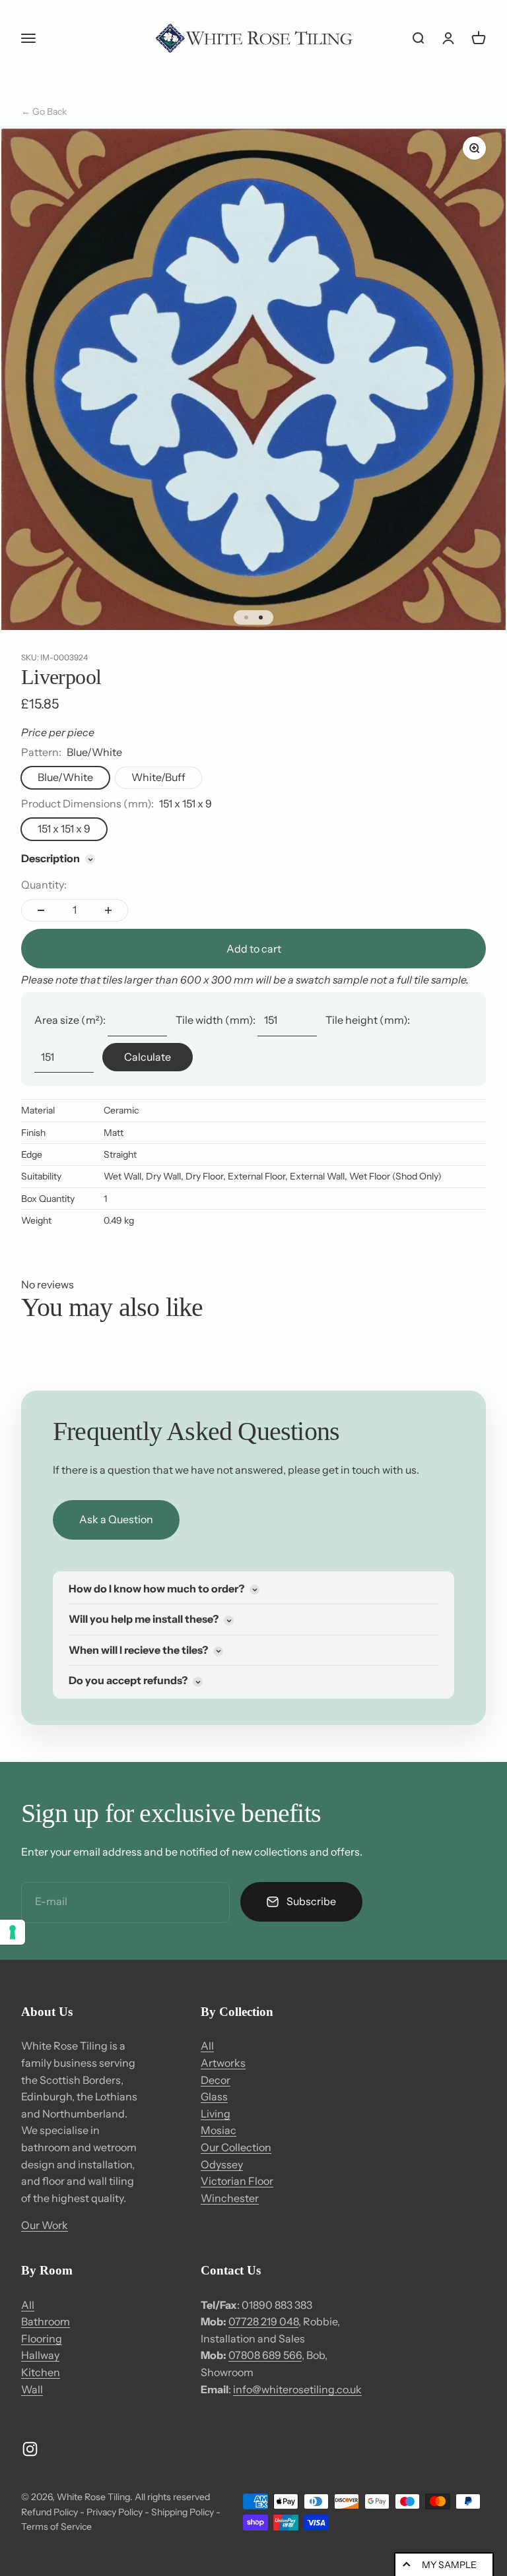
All (207, 2046)
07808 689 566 (265, 2355)
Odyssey (222, 2164)
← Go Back (44, 111)
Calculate (148, 1057)
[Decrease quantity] (41, 910)
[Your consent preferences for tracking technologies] (13, 1932)
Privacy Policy (115, 2512)
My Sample (449, 2565)
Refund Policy (50, 2512)
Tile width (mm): (216, 1020)
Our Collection (236, 2147)
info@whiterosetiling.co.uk (297, 2389)
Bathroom (46, 2321)
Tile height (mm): (368, 1020)
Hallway (40, 2355)
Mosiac (219, 2130)
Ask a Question (116, 1519)
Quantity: (44, 885)
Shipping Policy (183, 2512)
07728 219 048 (263, 2321)
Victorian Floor (237, 2181)
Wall (32, 2389)
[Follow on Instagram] (30, 2449)
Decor (216, 2080)
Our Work (45, 2225)
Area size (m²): (70, 1020)
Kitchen (41, 2372)
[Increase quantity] (108, 910)
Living (216, 2114)
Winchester (230, 2198)
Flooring (42, 2339)
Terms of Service (56, 2527)
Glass (214, 2096)
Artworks (223, 2063)
